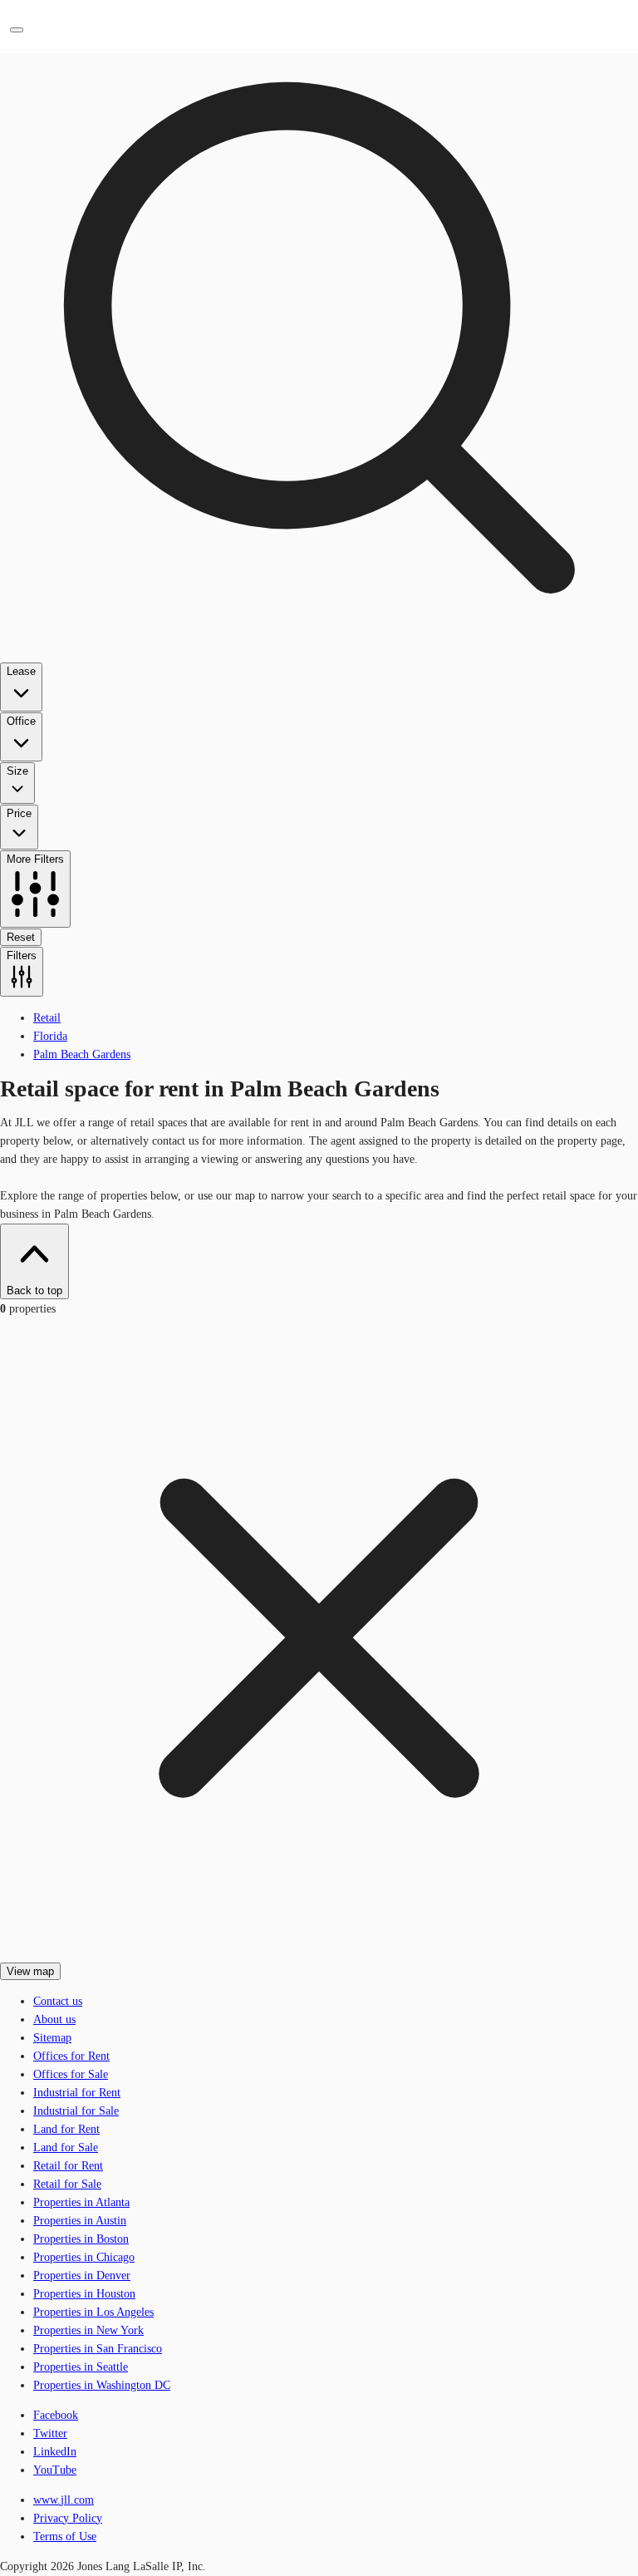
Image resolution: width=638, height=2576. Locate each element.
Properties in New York (88, 2330)
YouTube (55, 2470)
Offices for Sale (71, 2074)
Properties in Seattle (81, 2367)
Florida (50, 1036)
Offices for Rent (71, 2056)
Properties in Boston (81, 2239)
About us (54, 2019)
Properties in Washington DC (102, 2385)
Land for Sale (66, 2147)
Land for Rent (66, 2129)
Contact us (58, 2001)
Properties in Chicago (84, 2257)
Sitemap (52, 2038)
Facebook (56, 2415)
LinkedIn (55, 2452)
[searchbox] (319, 499)
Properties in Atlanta (81, 2202)
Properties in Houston (84, 2294)
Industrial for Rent (77, 2093)
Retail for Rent (68, 2166)
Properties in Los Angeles (93, 2312)
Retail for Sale (67, 2184)
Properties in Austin (80, 2221)
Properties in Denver (82, 2276)
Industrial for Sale (76, 2111)
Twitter (50, 2433)
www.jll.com (64, 2500)
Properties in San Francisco (98, 2349)
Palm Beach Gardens (82, 1054)
